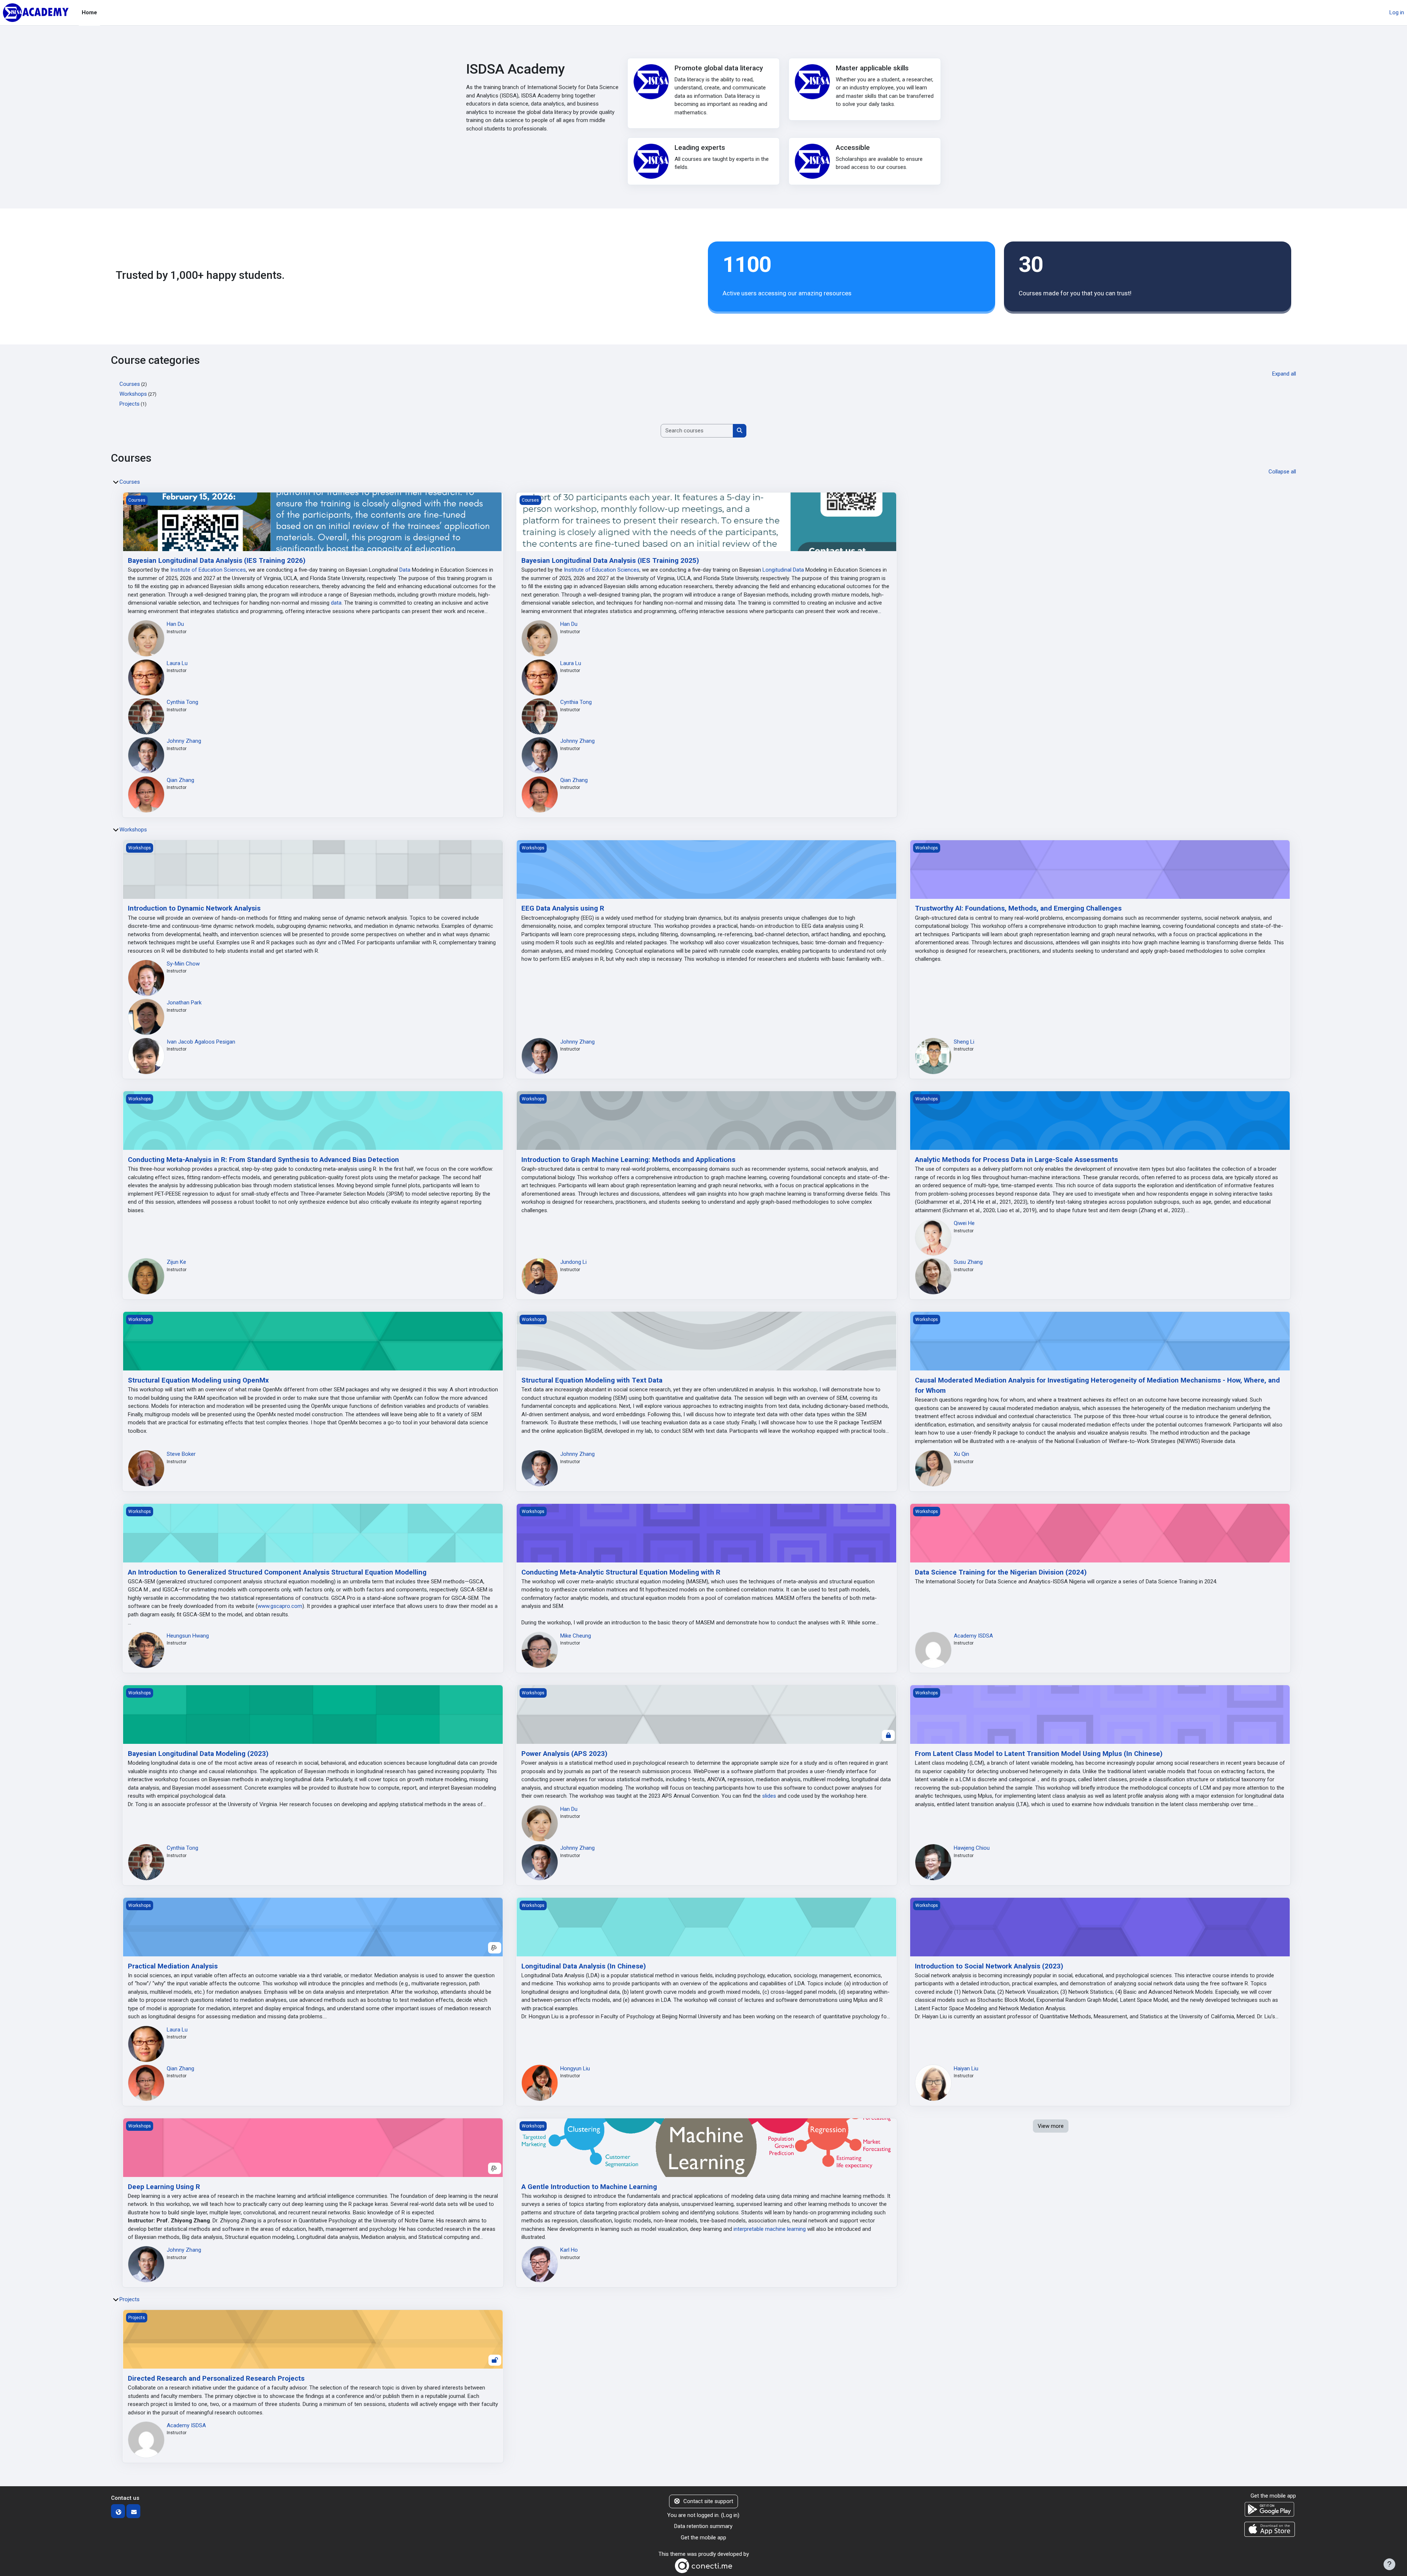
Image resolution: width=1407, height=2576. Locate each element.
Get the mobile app (703, 2538)
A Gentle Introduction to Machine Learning (589, 2187)
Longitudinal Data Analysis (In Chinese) (584, 1966)
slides (769, 1796)
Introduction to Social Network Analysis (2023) (989, 1966)
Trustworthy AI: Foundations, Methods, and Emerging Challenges (1018, 908)
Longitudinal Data (783, 570)
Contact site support (708, 2501)
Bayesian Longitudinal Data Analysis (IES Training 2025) (610, 561)
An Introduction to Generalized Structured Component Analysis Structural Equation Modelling (277, 1572)
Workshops (133, 394)
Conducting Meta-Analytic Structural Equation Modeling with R (621, 1572)
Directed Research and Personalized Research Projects (216, 2378)
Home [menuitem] (89, 12)
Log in (1397, 12)
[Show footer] (1389, 2564)
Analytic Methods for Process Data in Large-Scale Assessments (1016, 1160)
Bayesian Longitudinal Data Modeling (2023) (198, 1754)
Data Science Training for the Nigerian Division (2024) (1001, 1572)
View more (1051, 2126)
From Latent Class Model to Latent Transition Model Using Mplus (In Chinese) (1039, 1754)
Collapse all (1282, 472)
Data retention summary (703, 2526)
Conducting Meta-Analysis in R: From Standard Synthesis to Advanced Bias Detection (263, 1160)
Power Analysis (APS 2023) (564, 1754)
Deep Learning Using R (164, 2187)
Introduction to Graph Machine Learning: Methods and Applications (628, 1160)
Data (405, 570)
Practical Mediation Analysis (173, 1966)
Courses (130, 384)
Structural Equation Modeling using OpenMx (198, 1380)
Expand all (1284, 374)
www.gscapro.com (280, 1606)
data (336, 603)
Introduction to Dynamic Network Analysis (194, 908)
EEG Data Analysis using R (563, 908)
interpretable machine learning (770, 2229)
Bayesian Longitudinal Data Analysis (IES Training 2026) (217, 561)
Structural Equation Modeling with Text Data (592, 1380)
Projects (130, 404)
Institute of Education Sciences (208, 570)
